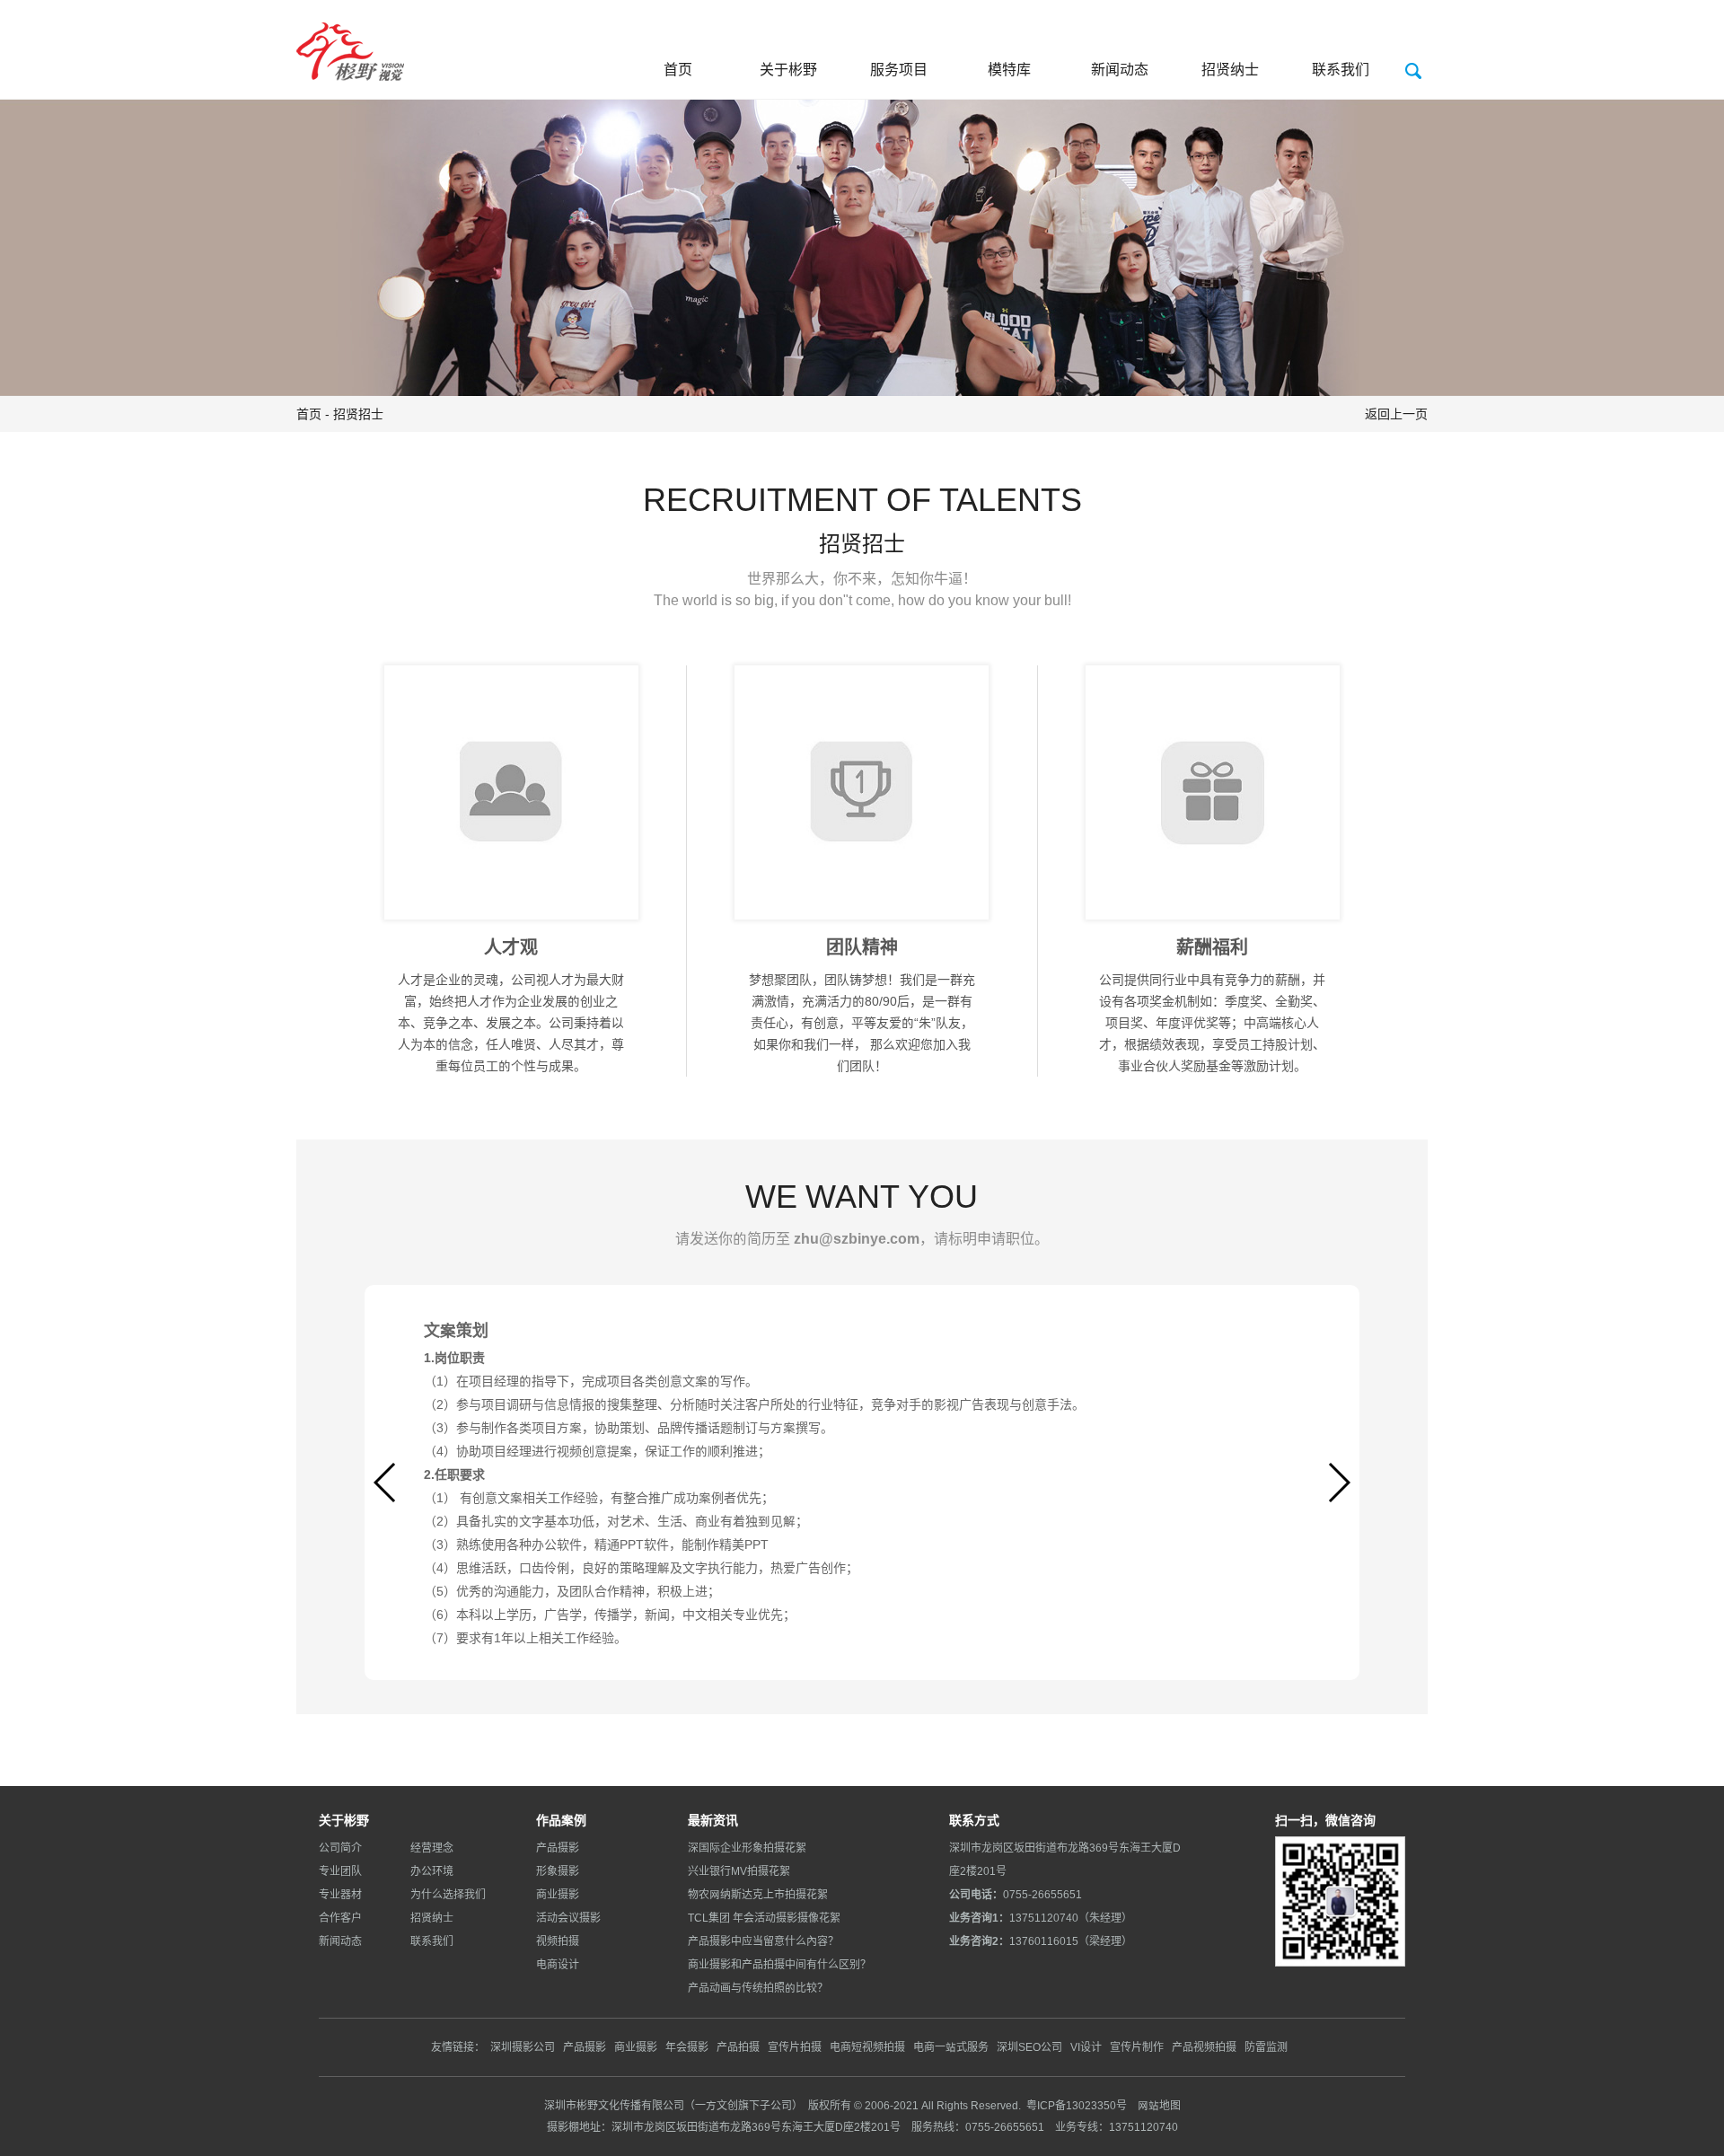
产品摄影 (558, 1848)
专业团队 (340, 1871)
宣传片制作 (1137, 2047)
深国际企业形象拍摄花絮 (747, 1848)
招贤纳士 (1230, 69)
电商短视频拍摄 (867, 2047)
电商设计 (558, 1964)
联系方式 (974, 1820)
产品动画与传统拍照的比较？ (758, 1988)
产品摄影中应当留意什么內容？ (763, 1941)
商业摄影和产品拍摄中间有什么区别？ (779, 1964)
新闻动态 (1120, 69)
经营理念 (432, 1848)
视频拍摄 (558, 1941)
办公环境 (432, 1871)
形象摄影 (558, 1871)
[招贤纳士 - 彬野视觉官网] (350, 40)
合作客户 (340, 1918)
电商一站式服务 (951, 2047)
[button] (1338, 1483)
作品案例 (561, 1820)
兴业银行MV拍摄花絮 (739, 1871)
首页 (678, 69)
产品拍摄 (738, 2047)
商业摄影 (558, 1894)
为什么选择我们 (448, 1894)
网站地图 (1158, 2105)
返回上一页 (1396, 414)
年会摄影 (687, 2047)
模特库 (1009, 69)
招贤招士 (358, 414)
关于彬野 (788, 69)
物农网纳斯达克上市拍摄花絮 (758, 1894)
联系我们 (1341, 69)
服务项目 (899, 69)
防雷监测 (1266, 2047)
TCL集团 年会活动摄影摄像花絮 (764, 1918)
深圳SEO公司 (1029, 2047)
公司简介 (340, 1848)
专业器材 (340, 1894)
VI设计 (1086, 2047)
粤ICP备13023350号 (1077, 2105)
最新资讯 (713, 1820)
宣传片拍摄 (795, 2047)
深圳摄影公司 (523, 2047)
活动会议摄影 (568, 1918)
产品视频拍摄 (1204, 2047)
